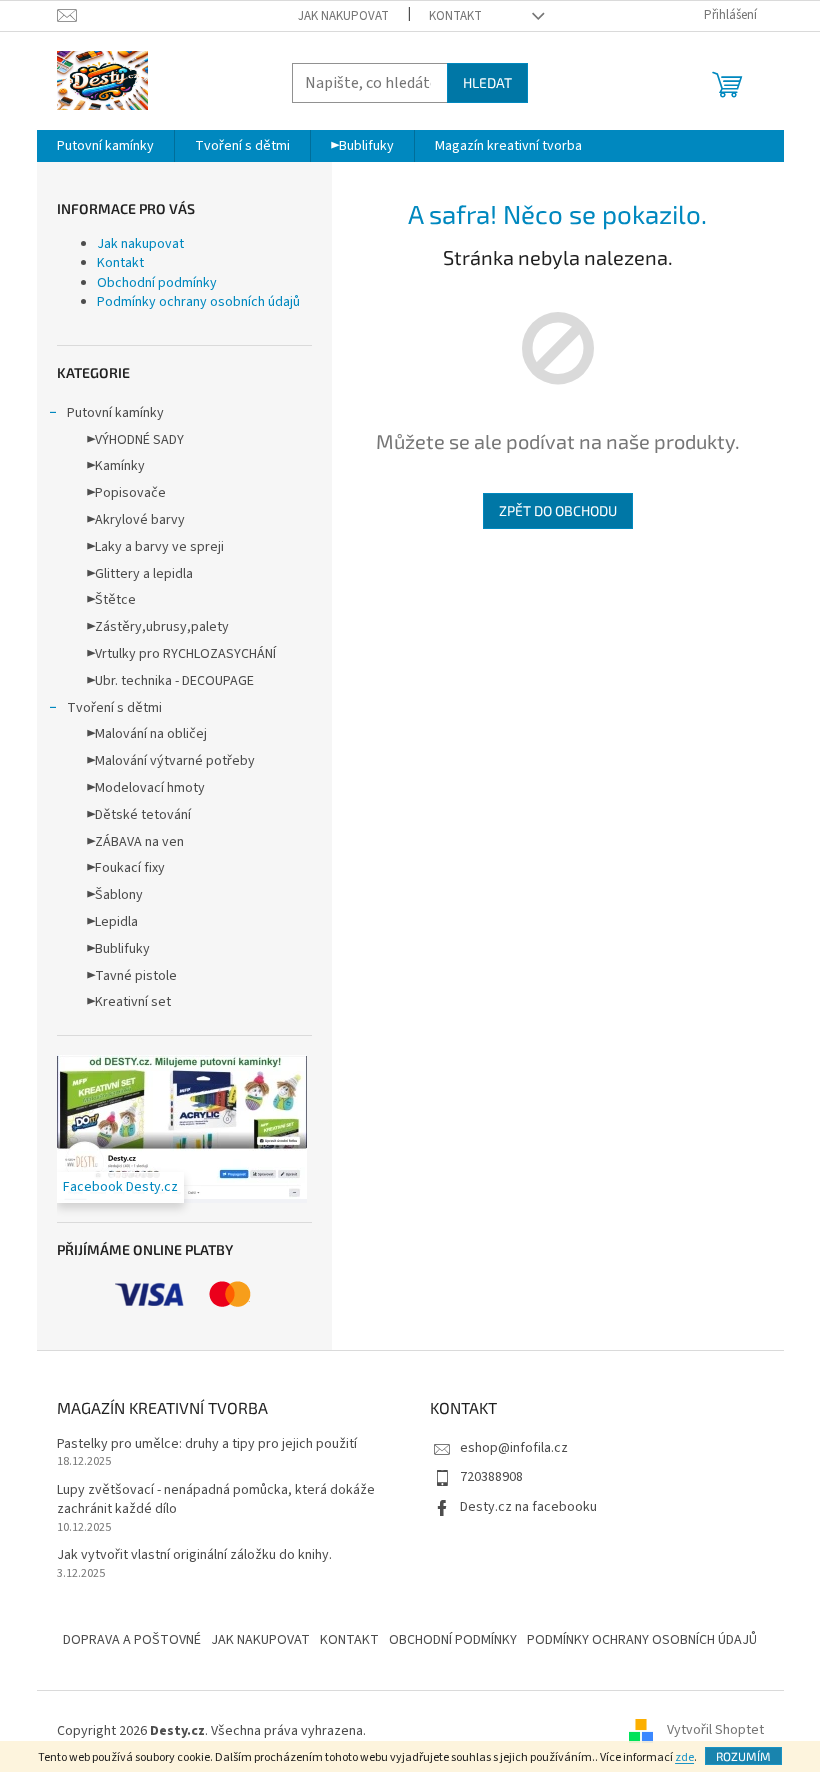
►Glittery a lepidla (140, 574)
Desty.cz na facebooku (528, 1507)
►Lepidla (112, 922)
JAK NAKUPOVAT (260, 1640)
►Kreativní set (129, 1002)
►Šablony (115, 895)
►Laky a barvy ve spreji (155, 547)
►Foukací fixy (126, 868)
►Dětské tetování (139, 815)
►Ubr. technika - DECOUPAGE (170, 681)
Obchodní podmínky (157, 283)
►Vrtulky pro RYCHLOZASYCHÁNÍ (181, 654)
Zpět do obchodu (558, 510)
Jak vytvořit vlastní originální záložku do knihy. (194, 1555)
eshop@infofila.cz (514, 1448)
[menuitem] (105, 146)
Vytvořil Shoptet (715, 1731)
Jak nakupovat (343, 16)
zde (684, 1757)
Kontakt (455, 16)
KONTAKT (349, 1640)
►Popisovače (126, 493)
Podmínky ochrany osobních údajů (198, 302)
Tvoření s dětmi (114, 708)
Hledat (487, 82)
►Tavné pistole (132, 976)
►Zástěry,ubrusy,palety (158, 627)
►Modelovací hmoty (146, 788)
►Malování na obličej (147, 734)
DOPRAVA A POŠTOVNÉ (132, 1640)
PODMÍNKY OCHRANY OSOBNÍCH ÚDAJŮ (642, 1640)
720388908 (491, 1477)
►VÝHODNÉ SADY (135, 440)
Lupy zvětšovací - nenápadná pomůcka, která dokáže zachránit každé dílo (216, 1500)
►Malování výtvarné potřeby (171, 761)
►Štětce (111, 600)
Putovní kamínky (115, 413)
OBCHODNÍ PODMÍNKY (453, 1640)
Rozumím (743, 1756)
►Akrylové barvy (136, 520)
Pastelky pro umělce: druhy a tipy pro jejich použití (207, 1444)
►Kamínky (116, 466)
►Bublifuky (118, 949)
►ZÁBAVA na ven (135, 842)
